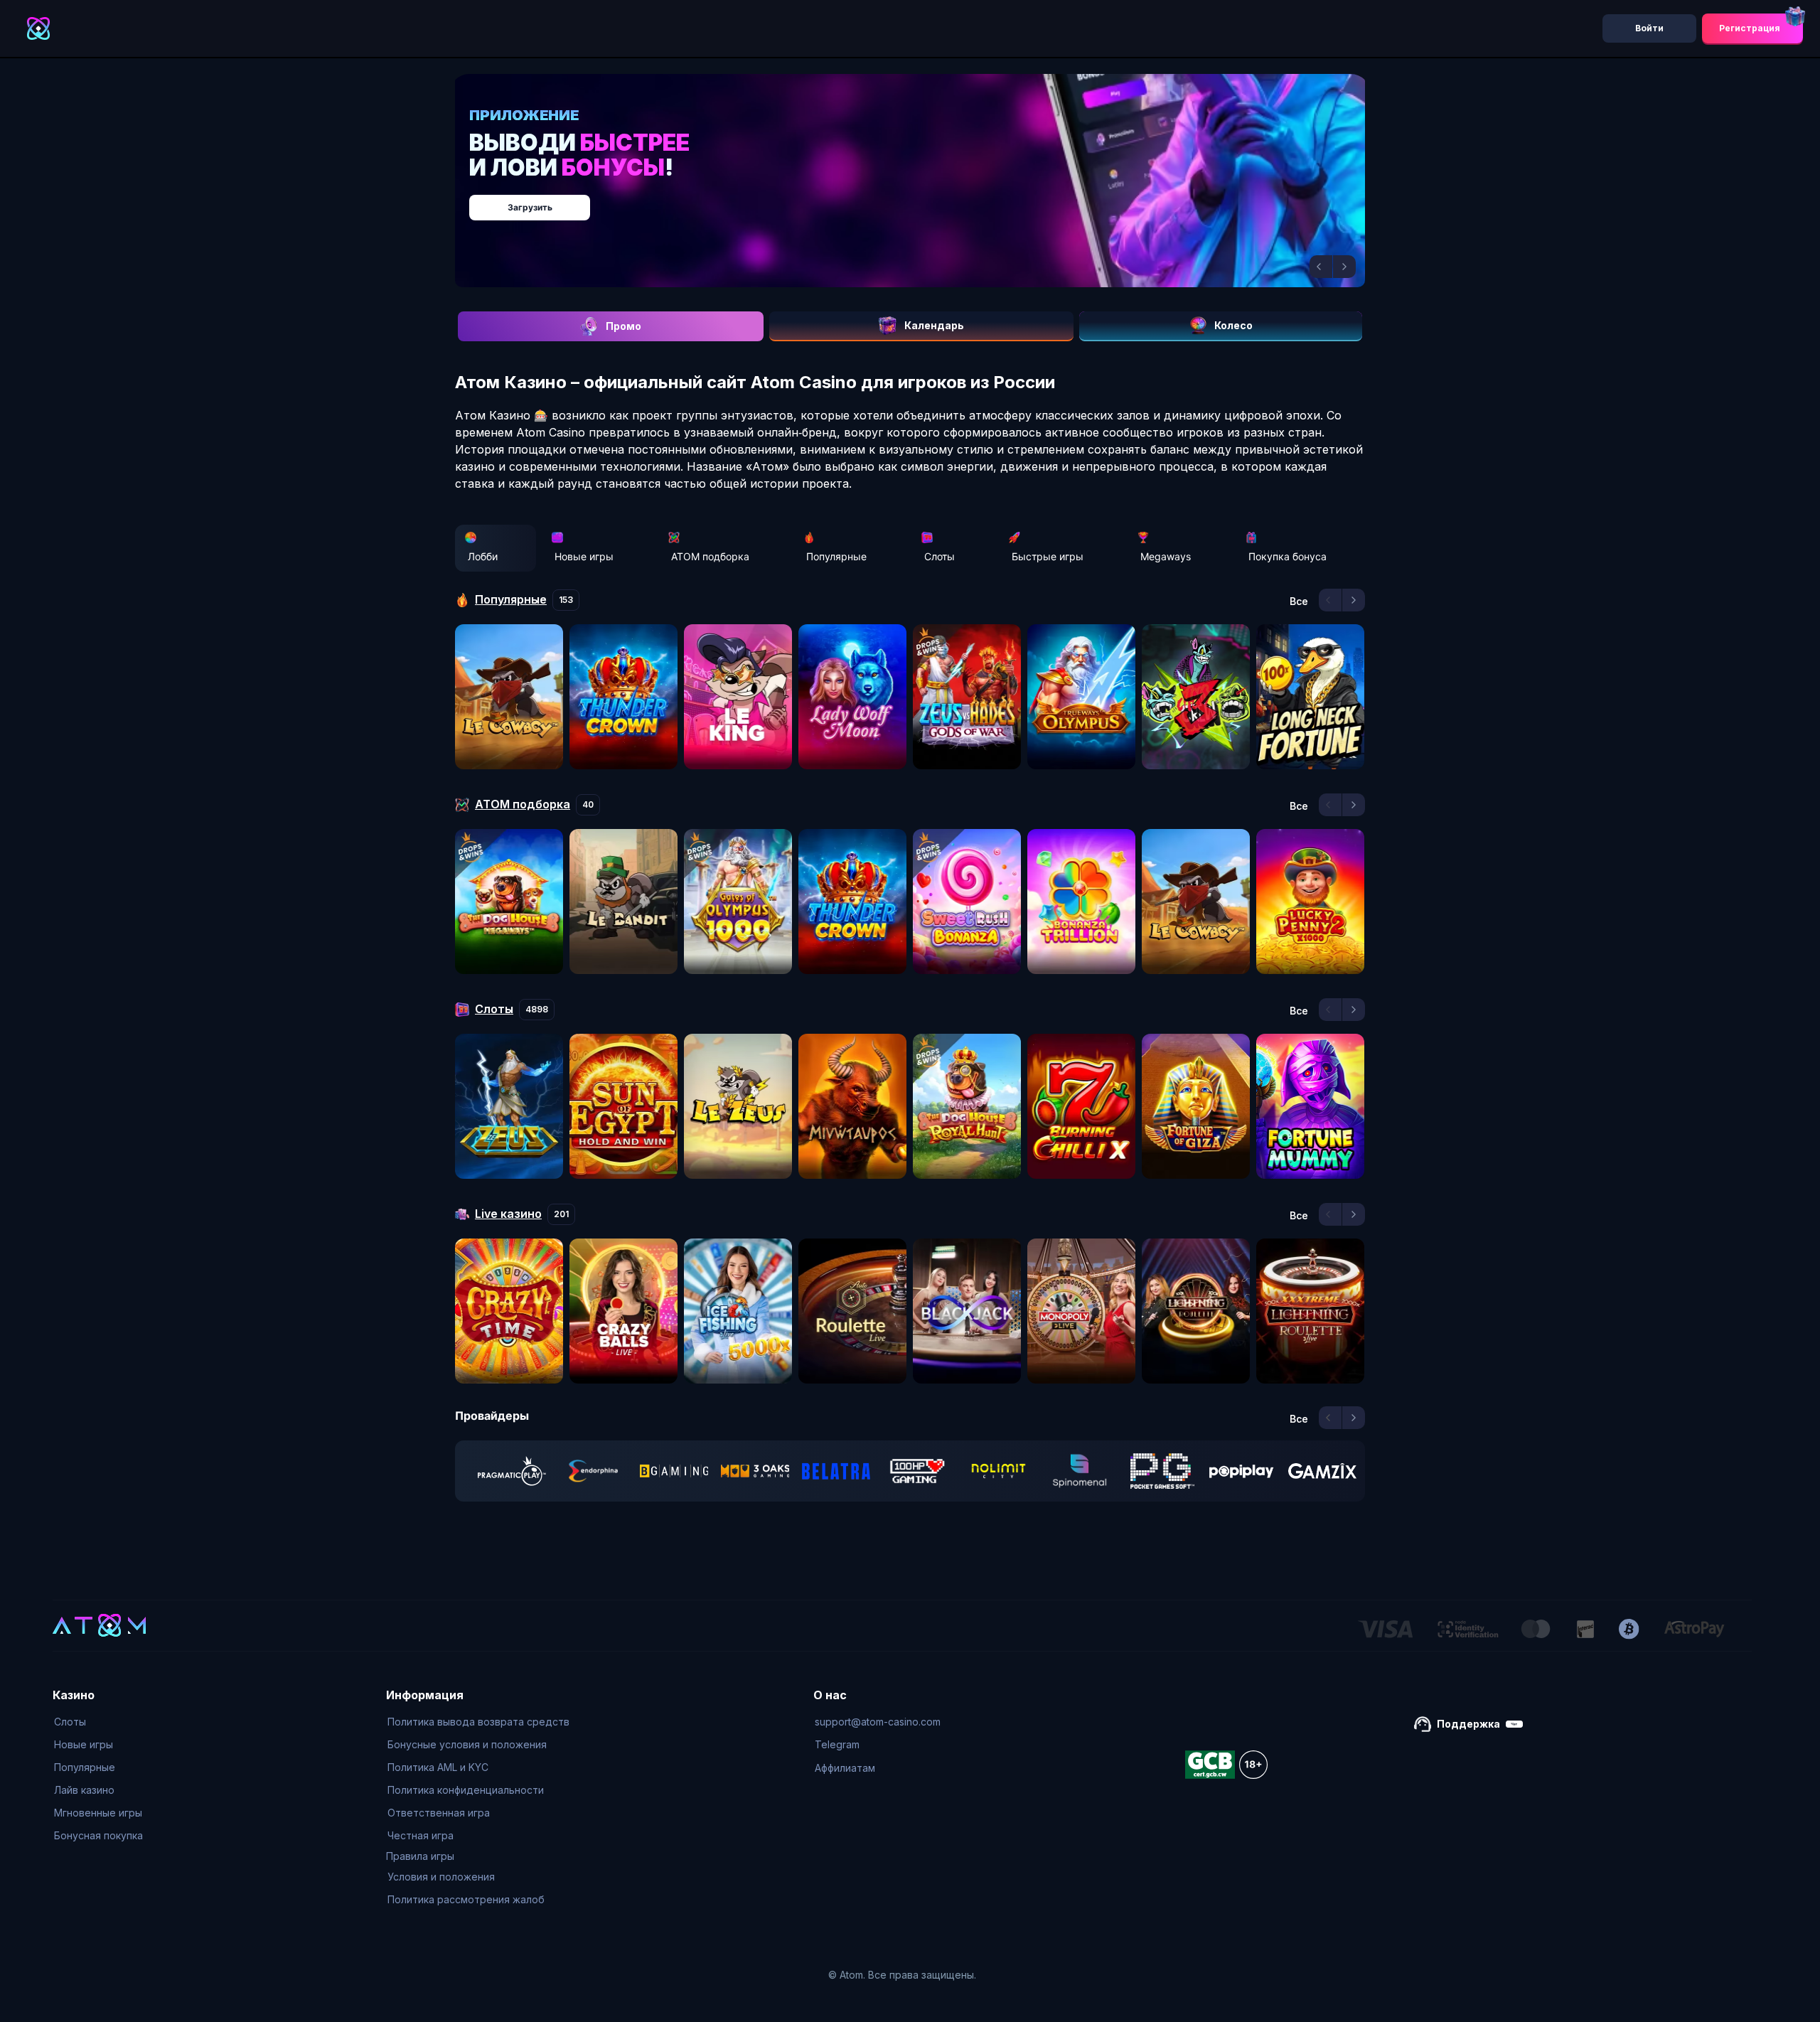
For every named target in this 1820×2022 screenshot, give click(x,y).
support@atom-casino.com (878, 1722)
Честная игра (421, 1835)
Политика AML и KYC (438, 1767)
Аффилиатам (845, 1768)
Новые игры (584, 556)
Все (1299, 601)
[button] (1321, 267)
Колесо (1233, 325)
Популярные (836, 556)
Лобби (483, 556)
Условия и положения (441, 1877)
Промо (623, 326)
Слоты (940, 556)
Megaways (1166, 556)
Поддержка (1468, 1724)
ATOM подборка (710, 556)
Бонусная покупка (98, 1835)
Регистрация (1750, 28)
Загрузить (925, 200)
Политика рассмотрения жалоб (466, 1899)
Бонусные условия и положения (467, 1744)
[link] (512, 1471)
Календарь (934, 325)
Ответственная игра (439, 1813)
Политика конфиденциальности (466, 1790)
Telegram (837, 1744)
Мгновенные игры (98, 1813)
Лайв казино (84, 1790)
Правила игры (420, 1856)
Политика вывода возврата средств (478, 1722)
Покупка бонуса (1288, 556)
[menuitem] (98, 1722)
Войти (1649, 28)
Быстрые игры (1048, 556)
